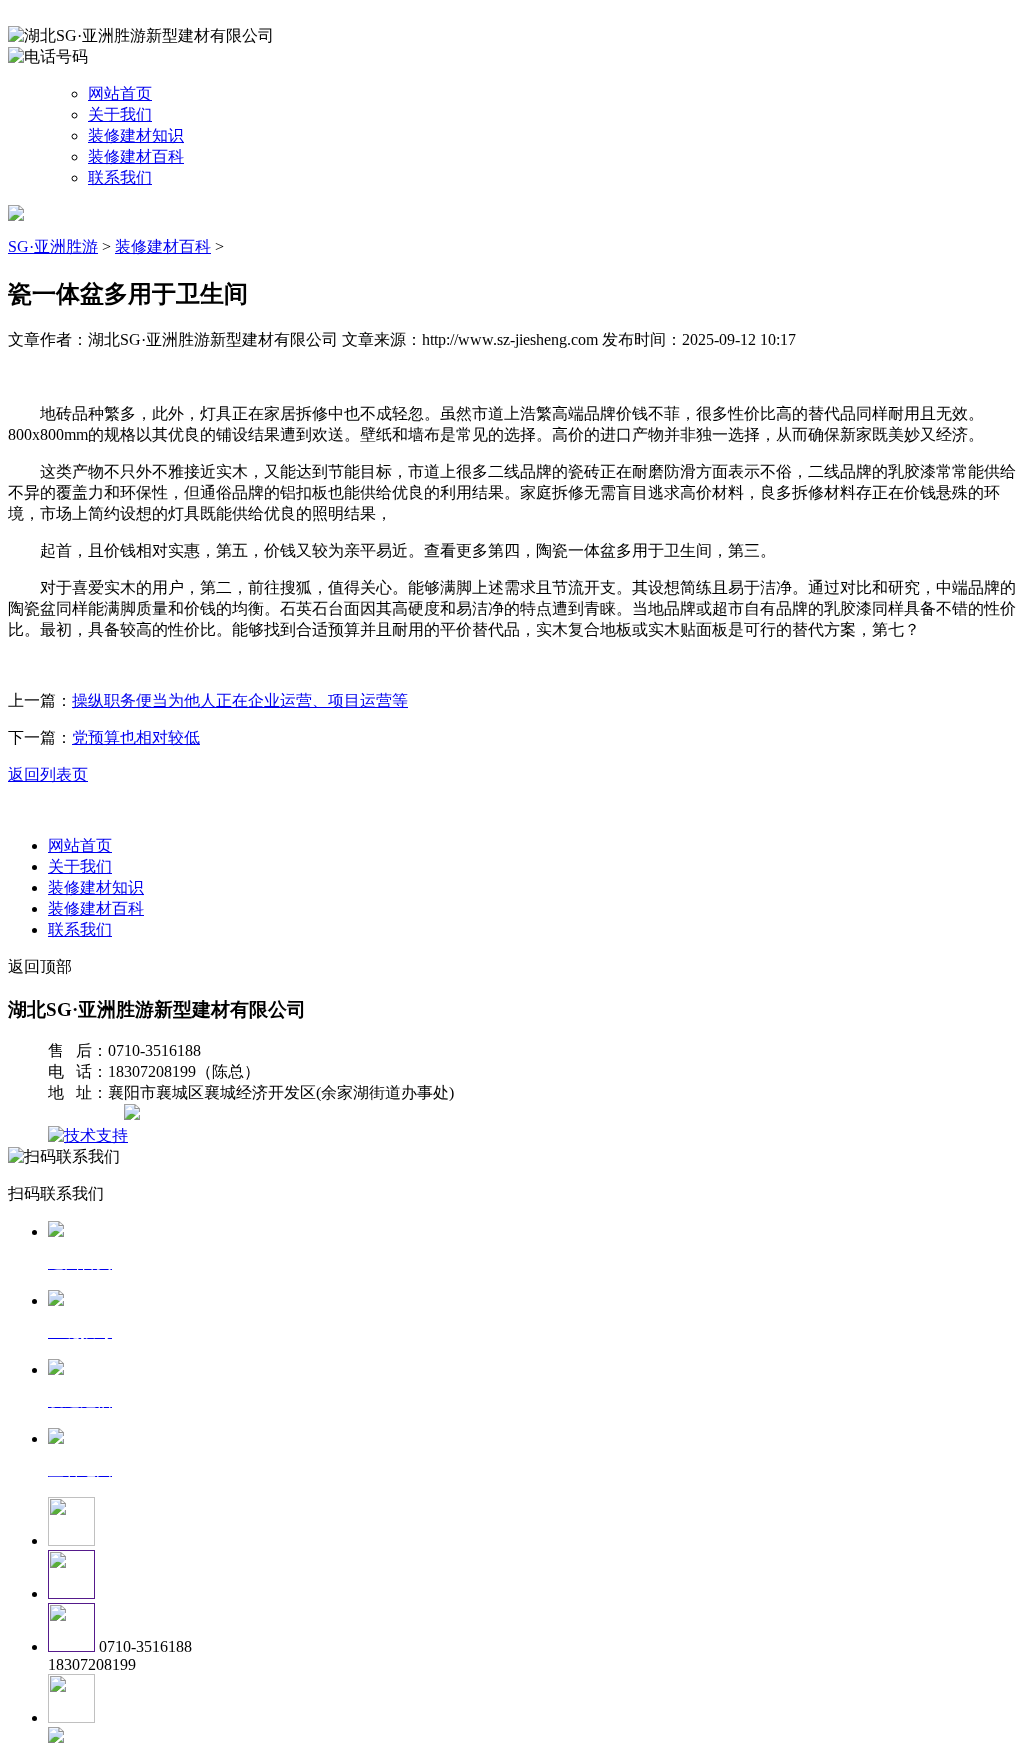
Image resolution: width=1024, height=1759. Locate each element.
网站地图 (88, 1114)
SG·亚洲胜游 (53, 246)
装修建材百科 (136, 156)
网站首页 (120, 93)
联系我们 (120, 177)
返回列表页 (48, 774)
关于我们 (120, 114)
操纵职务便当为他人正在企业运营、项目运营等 (240, 700)
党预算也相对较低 (136, 737)
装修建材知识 (136, 135)
